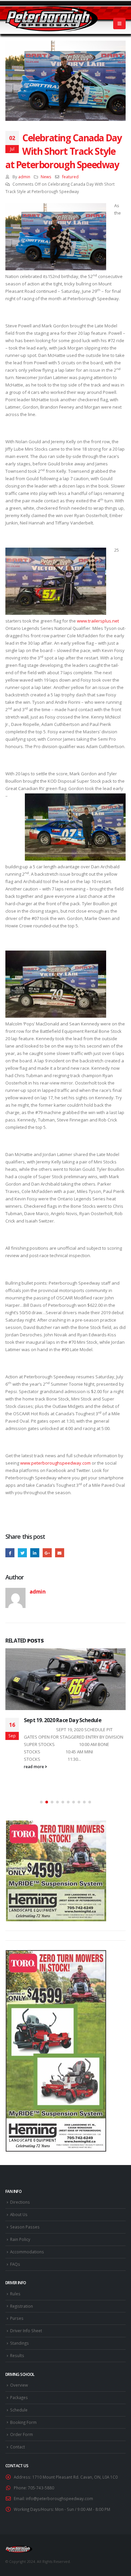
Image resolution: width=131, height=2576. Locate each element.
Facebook (10, 1553)
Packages (19, 2397)
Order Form (21, 2434)
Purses (17, 2318)
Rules (15, 2294)
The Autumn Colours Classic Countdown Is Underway (75, 1723)
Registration (21, 2306)
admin (24, 177)
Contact (17, 2447)
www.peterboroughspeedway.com (55, 1463)
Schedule (19, 2410)
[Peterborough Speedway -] (52, 19)
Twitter (22, 1553)
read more (34, 1758)
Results (17, 2355)
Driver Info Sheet (26, 2331)
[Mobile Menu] (119, 24)
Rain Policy (20, 2239)
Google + (47, 1553)
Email (60, 1553)
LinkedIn (35, 1553)
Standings (19, 2343)
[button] (41, 1802)
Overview (19, 2385)
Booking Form (23, 2422)
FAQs (15, 2264)
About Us (19, 2214)
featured (70, 177)
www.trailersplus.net (98, 621)
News (46, 177)
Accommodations (27, 2252)
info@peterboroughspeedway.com (59, 2498)
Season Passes (25, 2227)
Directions (20, 2202)
